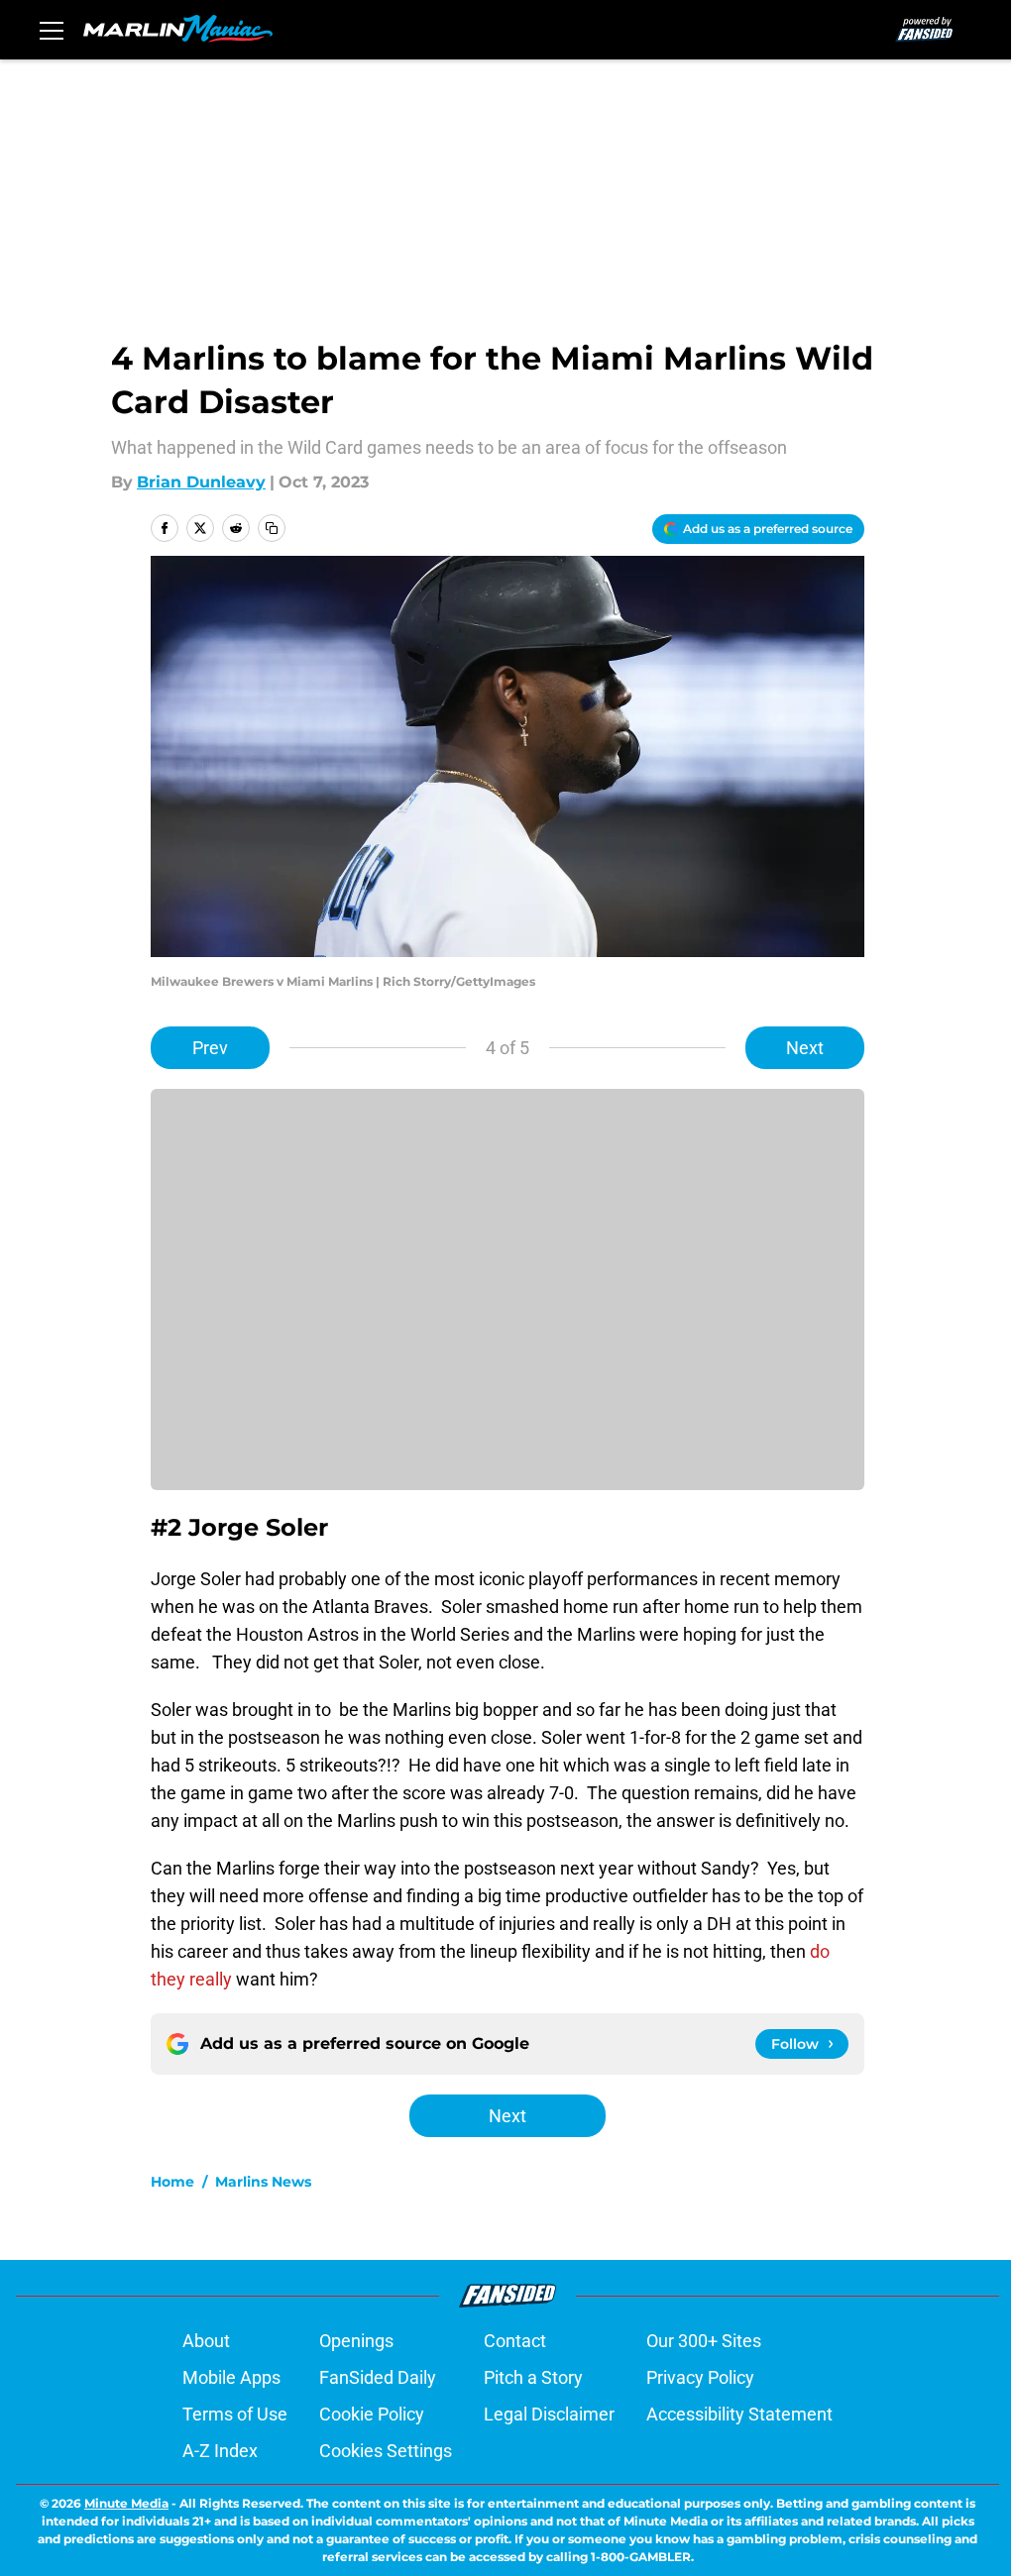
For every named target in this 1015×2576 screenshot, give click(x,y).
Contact (515, 2341)
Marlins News (263, 2182)
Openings (356, 2341)
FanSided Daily (378, 2377)
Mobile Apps (231, 2377)
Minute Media (126, 2503)
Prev (210, 1048)
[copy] (272, 528)
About (206, 2341)
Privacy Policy (700, 2377)
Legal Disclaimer (549, 2414)
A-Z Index (220, 2451)
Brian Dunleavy (201, 482)
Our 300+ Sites (704, 2341)
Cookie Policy (372, 2414)
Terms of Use (235, 2414)
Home (172, 2182)
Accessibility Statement (739, 2414)
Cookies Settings (386, 2451)
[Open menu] (52, 30)
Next (805, 1048)
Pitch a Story (533, 2377)
